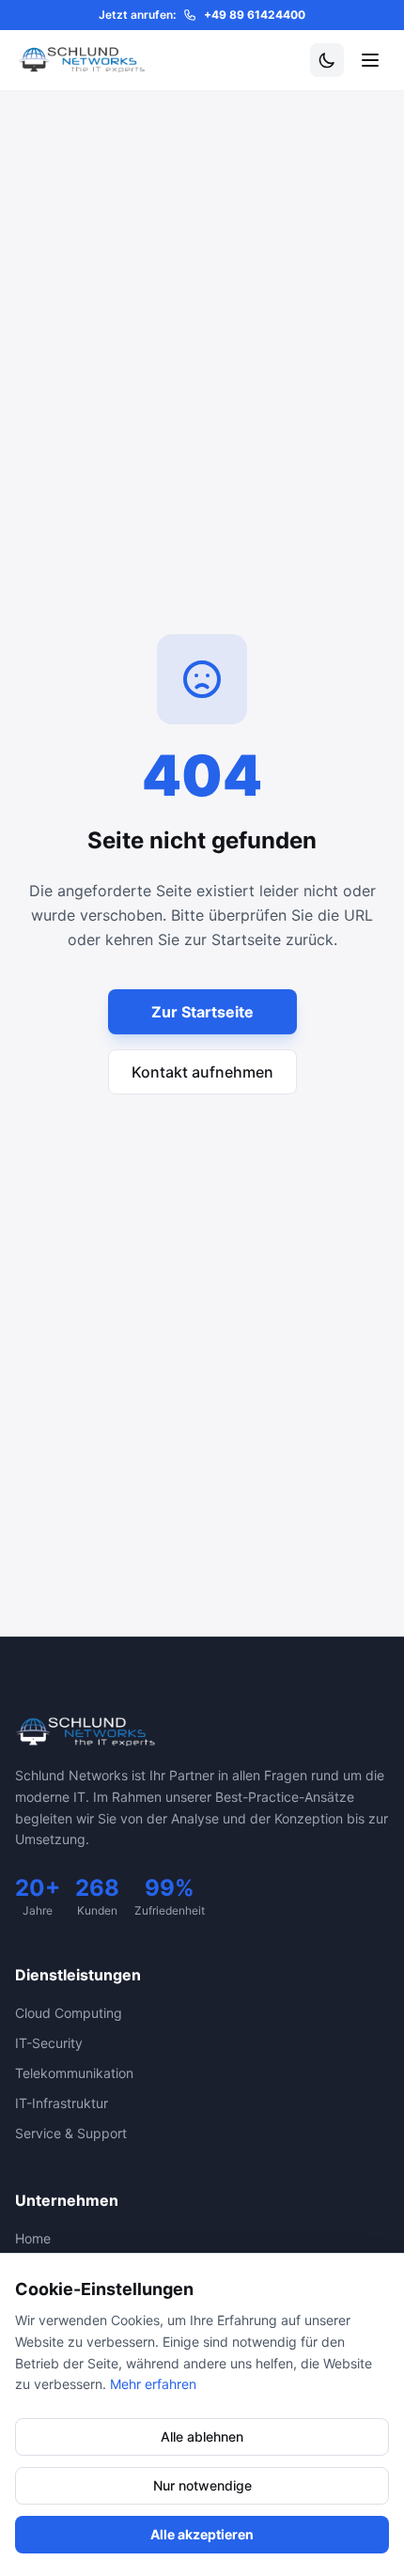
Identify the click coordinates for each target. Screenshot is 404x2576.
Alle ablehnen (202, 2436)
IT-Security (49, 2043)
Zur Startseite (202, 1012)
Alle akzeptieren (202, 2534)
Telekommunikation (74, 2073)
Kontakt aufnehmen (202, 1072)
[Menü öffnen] (370, 60)
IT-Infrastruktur (62, 2103)
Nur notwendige (202, 2485)
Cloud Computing (69, 2013)
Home (33, 2238)
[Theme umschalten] (327, 60)
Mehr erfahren (153, 2384)
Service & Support (71, 2133)
